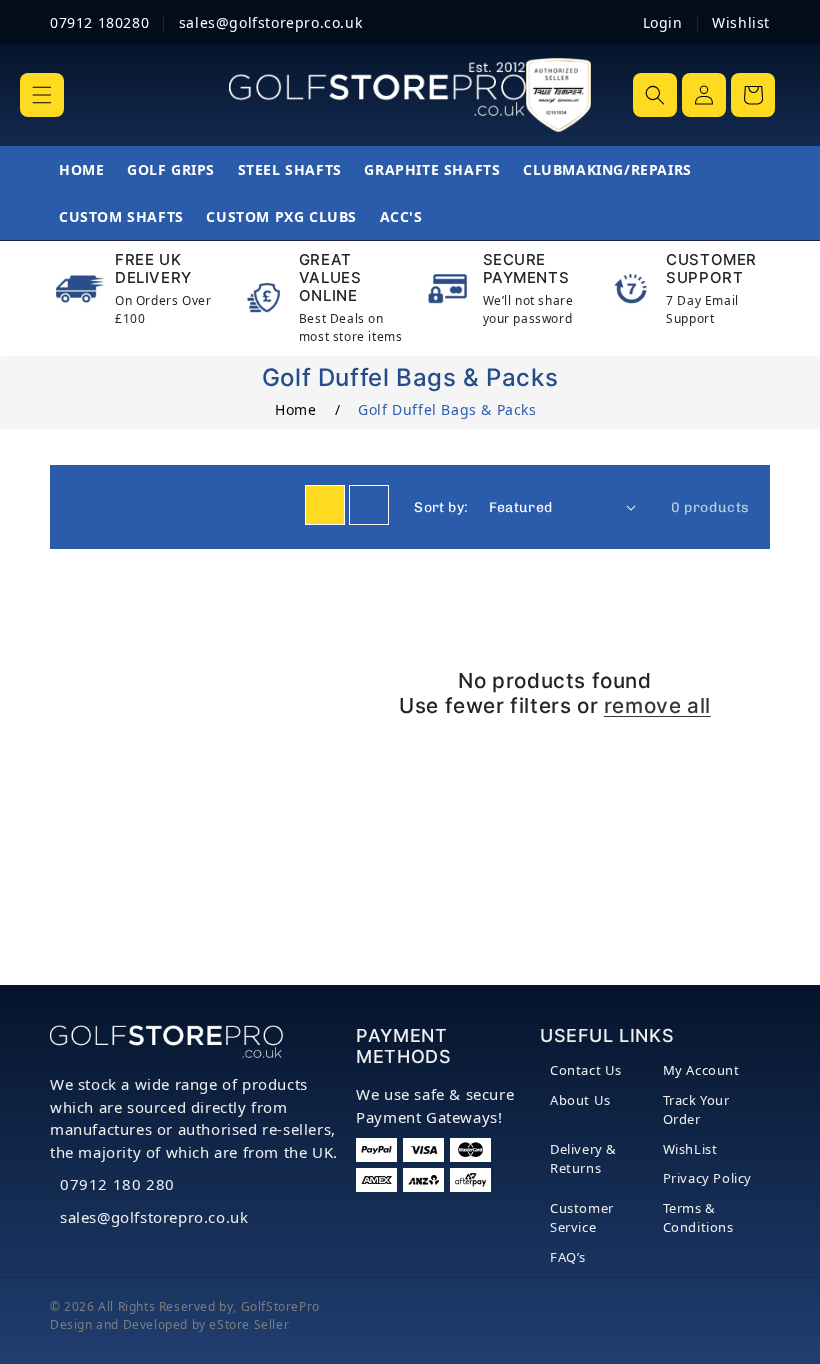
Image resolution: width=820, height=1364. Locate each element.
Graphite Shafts (432, 169)
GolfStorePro (280, 1306)
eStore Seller (249, 1324)
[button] (42, 95)
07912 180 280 (117, 1184)
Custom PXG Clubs (281, 216)
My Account (701, 1070)
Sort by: (441, 507)
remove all (657, 706)
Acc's (401, 216)
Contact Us (586, 1070)
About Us (580, 1100)
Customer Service (582, 1218)
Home (81, 169)
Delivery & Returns (583, 1159)
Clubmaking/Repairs (607, 169)
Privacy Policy (707, 1178)
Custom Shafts (121, 216)
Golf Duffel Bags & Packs (447, 409)
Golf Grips (171, 169)
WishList (690, 1149)
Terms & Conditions (698, 1218)
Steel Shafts (290, 169)
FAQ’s (568, 1257)
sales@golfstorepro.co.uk (154, 1217)
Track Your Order (696, 1110)
